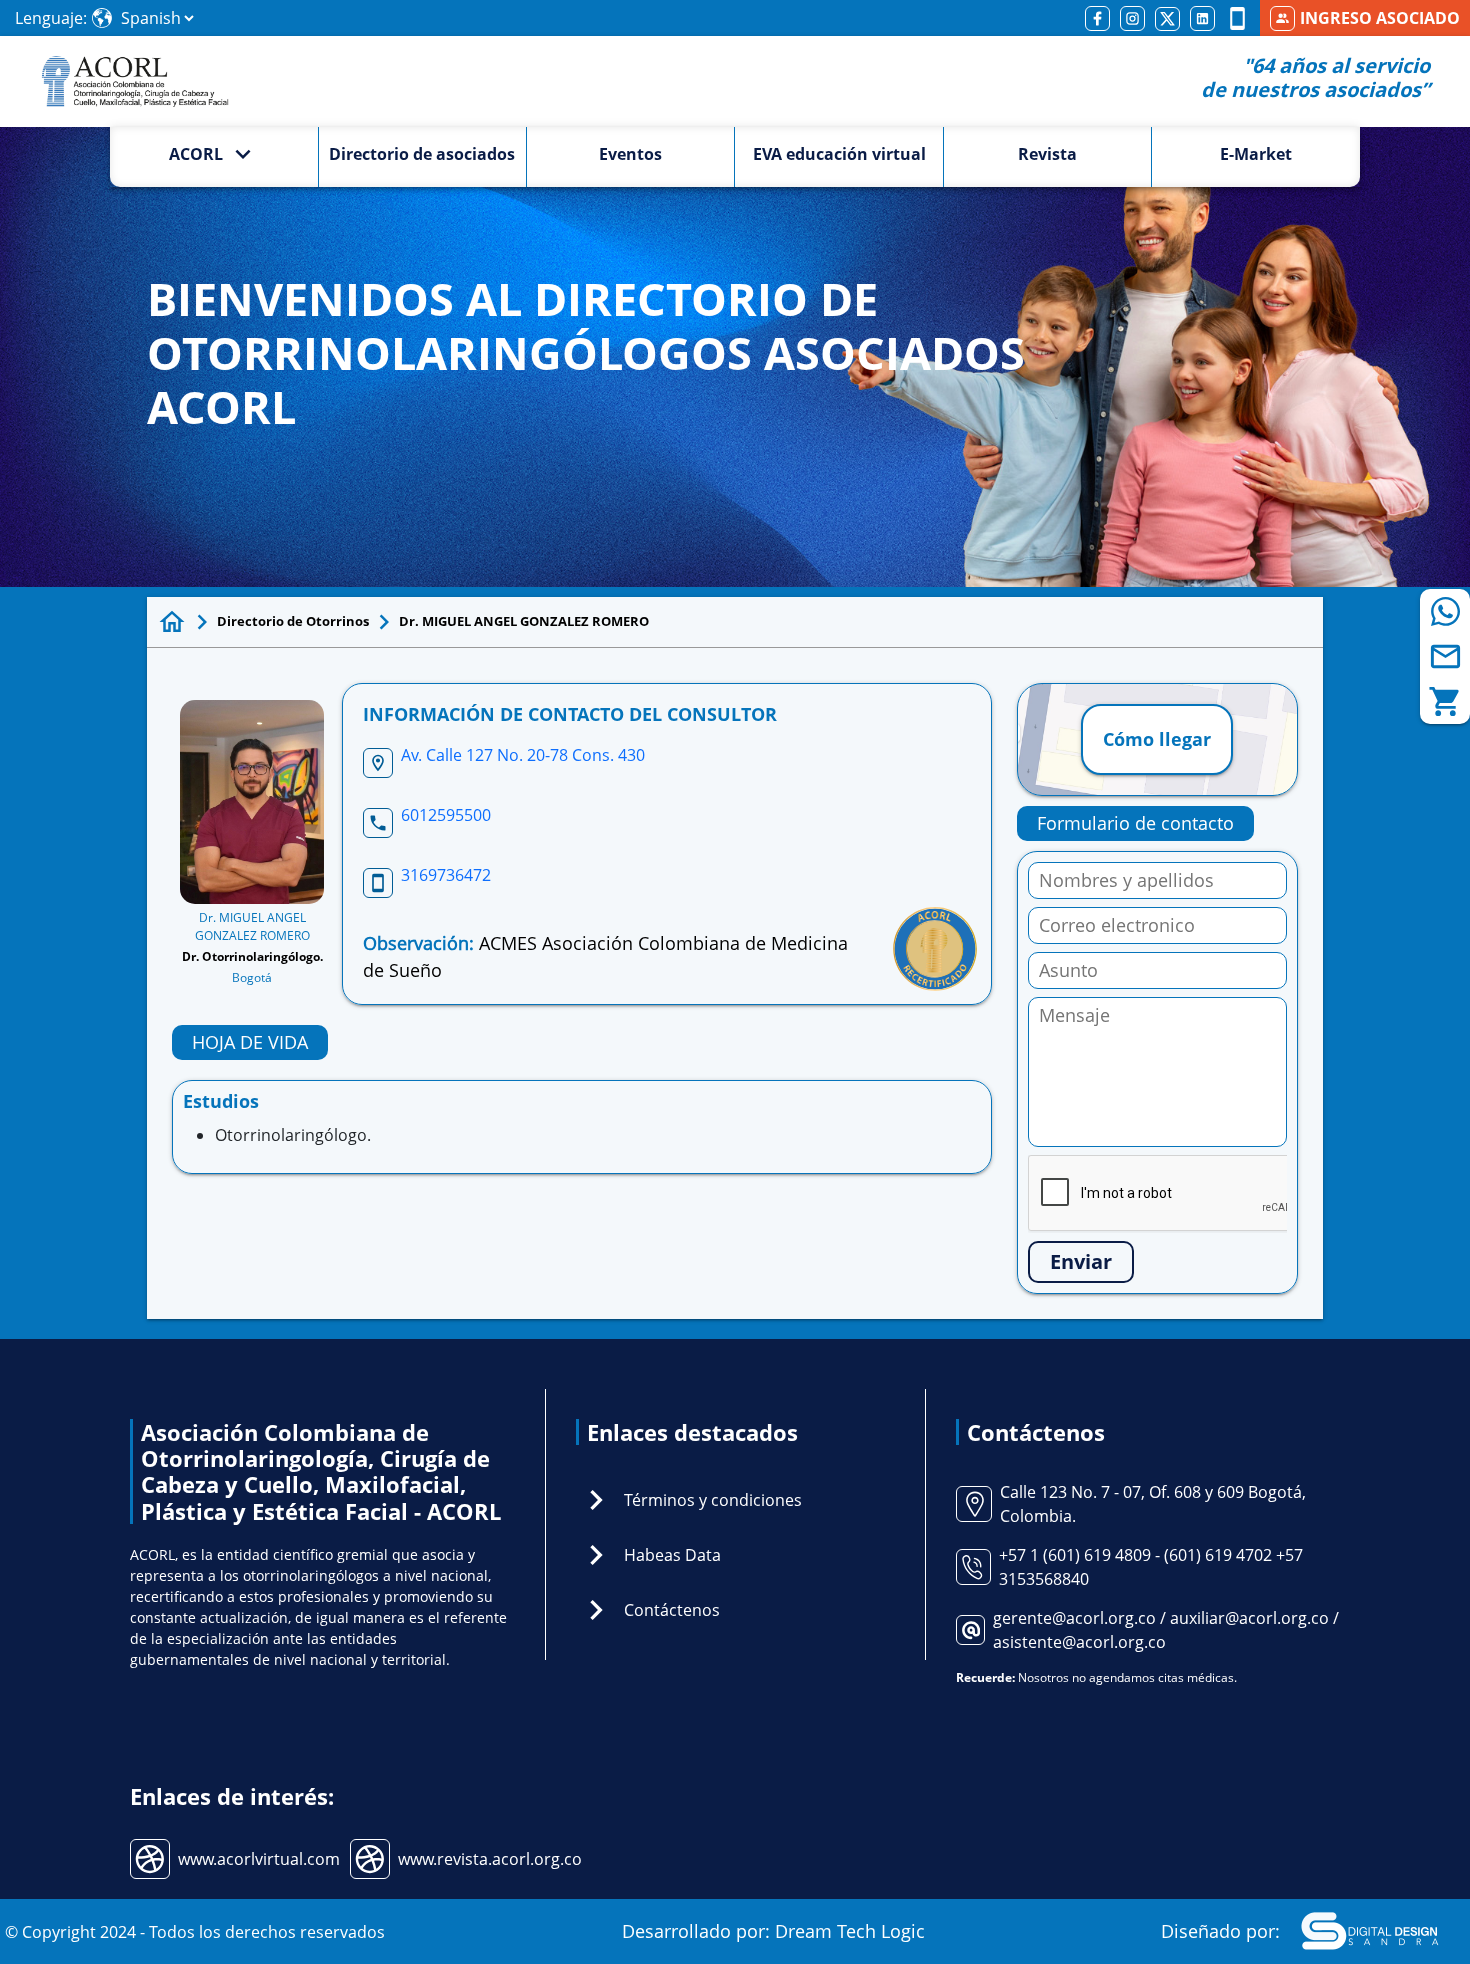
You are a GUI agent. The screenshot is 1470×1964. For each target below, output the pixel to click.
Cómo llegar (1157, 739)
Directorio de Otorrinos (293, 621)
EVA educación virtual (839, 154)
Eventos (630, 154)
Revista (1047, 154)
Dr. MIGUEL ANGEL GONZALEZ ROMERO (524, 621)
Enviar (1081, 1261)
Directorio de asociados (422, 154)
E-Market (1256, 154)
